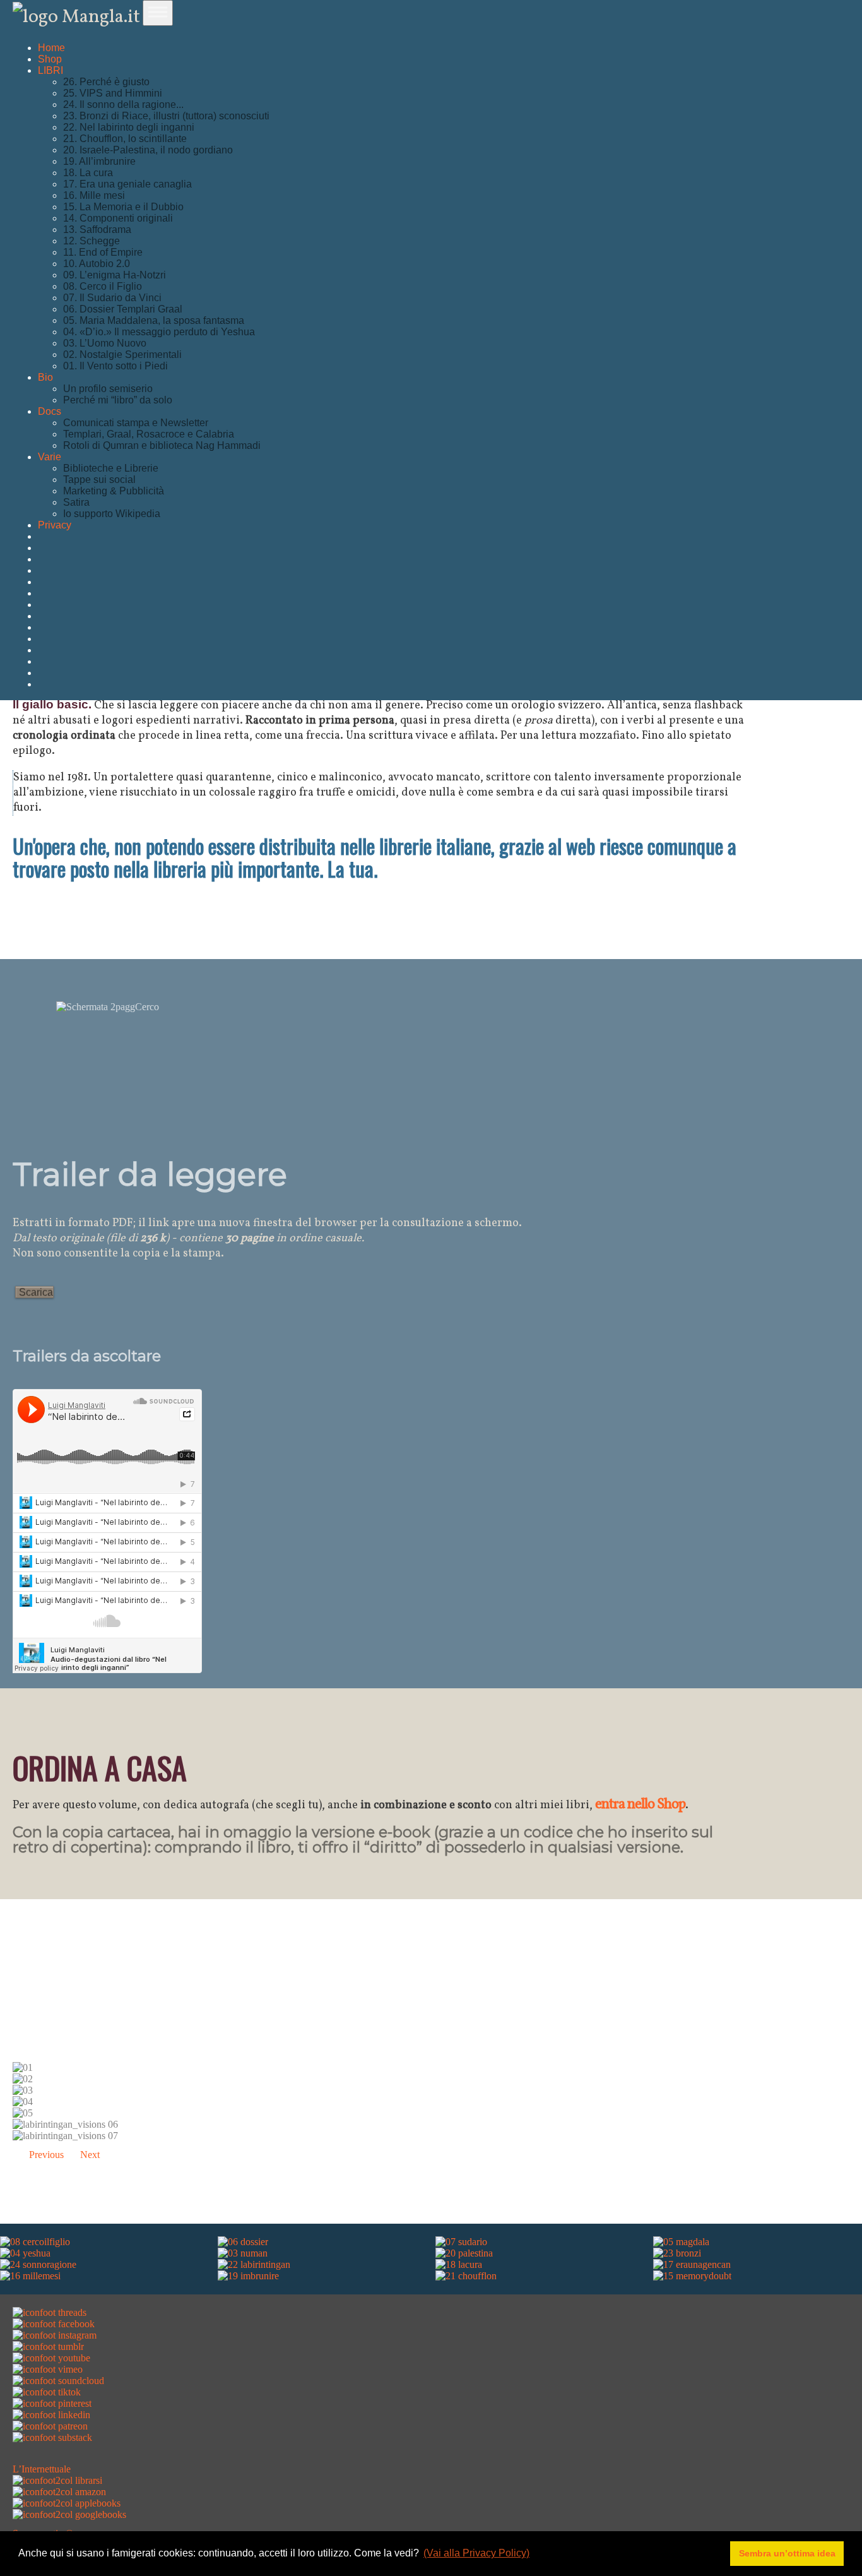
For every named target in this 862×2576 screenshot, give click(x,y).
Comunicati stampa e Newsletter (136, 423)
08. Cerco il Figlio (103, 286)
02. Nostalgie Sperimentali (122, 355)
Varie (50, 457)
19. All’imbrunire (99, 161)
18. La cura (88, 173)
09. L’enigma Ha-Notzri (115, 275)
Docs (50, 411)
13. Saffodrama (97, 230)
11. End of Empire (103, 252)
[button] (38, 2155)
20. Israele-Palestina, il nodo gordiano (148, 150)
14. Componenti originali (118, 218)
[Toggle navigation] (158, 13)
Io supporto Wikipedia (112, 514)
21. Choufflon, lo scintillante (125, 139)
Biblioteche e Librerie (111, 468)
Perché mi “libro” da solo (118, 400)
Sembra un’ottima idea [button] (787, 2553)
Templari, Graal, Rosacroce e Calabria (149, 434)
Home (51, 48)
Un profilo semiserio (108, 389)
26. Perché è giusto (106, 82)
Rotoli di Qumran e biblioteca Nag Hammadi (162, 445)
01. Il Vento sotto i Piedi (115, 366)
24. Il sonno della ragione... (123, 104)
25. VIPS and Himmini (113, 93)
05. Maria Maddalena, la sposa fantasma (154, 320)
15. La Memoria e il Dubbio (123, 207)
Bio (45, 377)
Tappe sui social (99, 480)
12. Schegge (92, 241)
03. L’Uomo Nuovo (105, 343)
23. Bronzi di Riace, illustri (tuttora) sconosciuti (166, 116)
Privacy (55, 525)
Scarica (36, 1292)
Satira (76, 502)
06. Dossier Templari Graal (123, 309)
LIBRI (50, 70)
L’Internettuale (42, 2469)
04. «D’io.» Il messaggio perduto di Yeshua (159, 332)
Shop (50, 59)
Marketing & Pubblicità (114, 491)
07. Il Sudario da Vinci (112, 298)
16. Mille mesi (94, 195)
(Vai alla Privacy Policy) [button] (476, 2553)
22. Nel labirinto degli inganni (129, 127)
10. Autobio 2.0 (97, 264)
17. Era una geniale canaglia (127, 184)
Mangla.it (99, 17)
